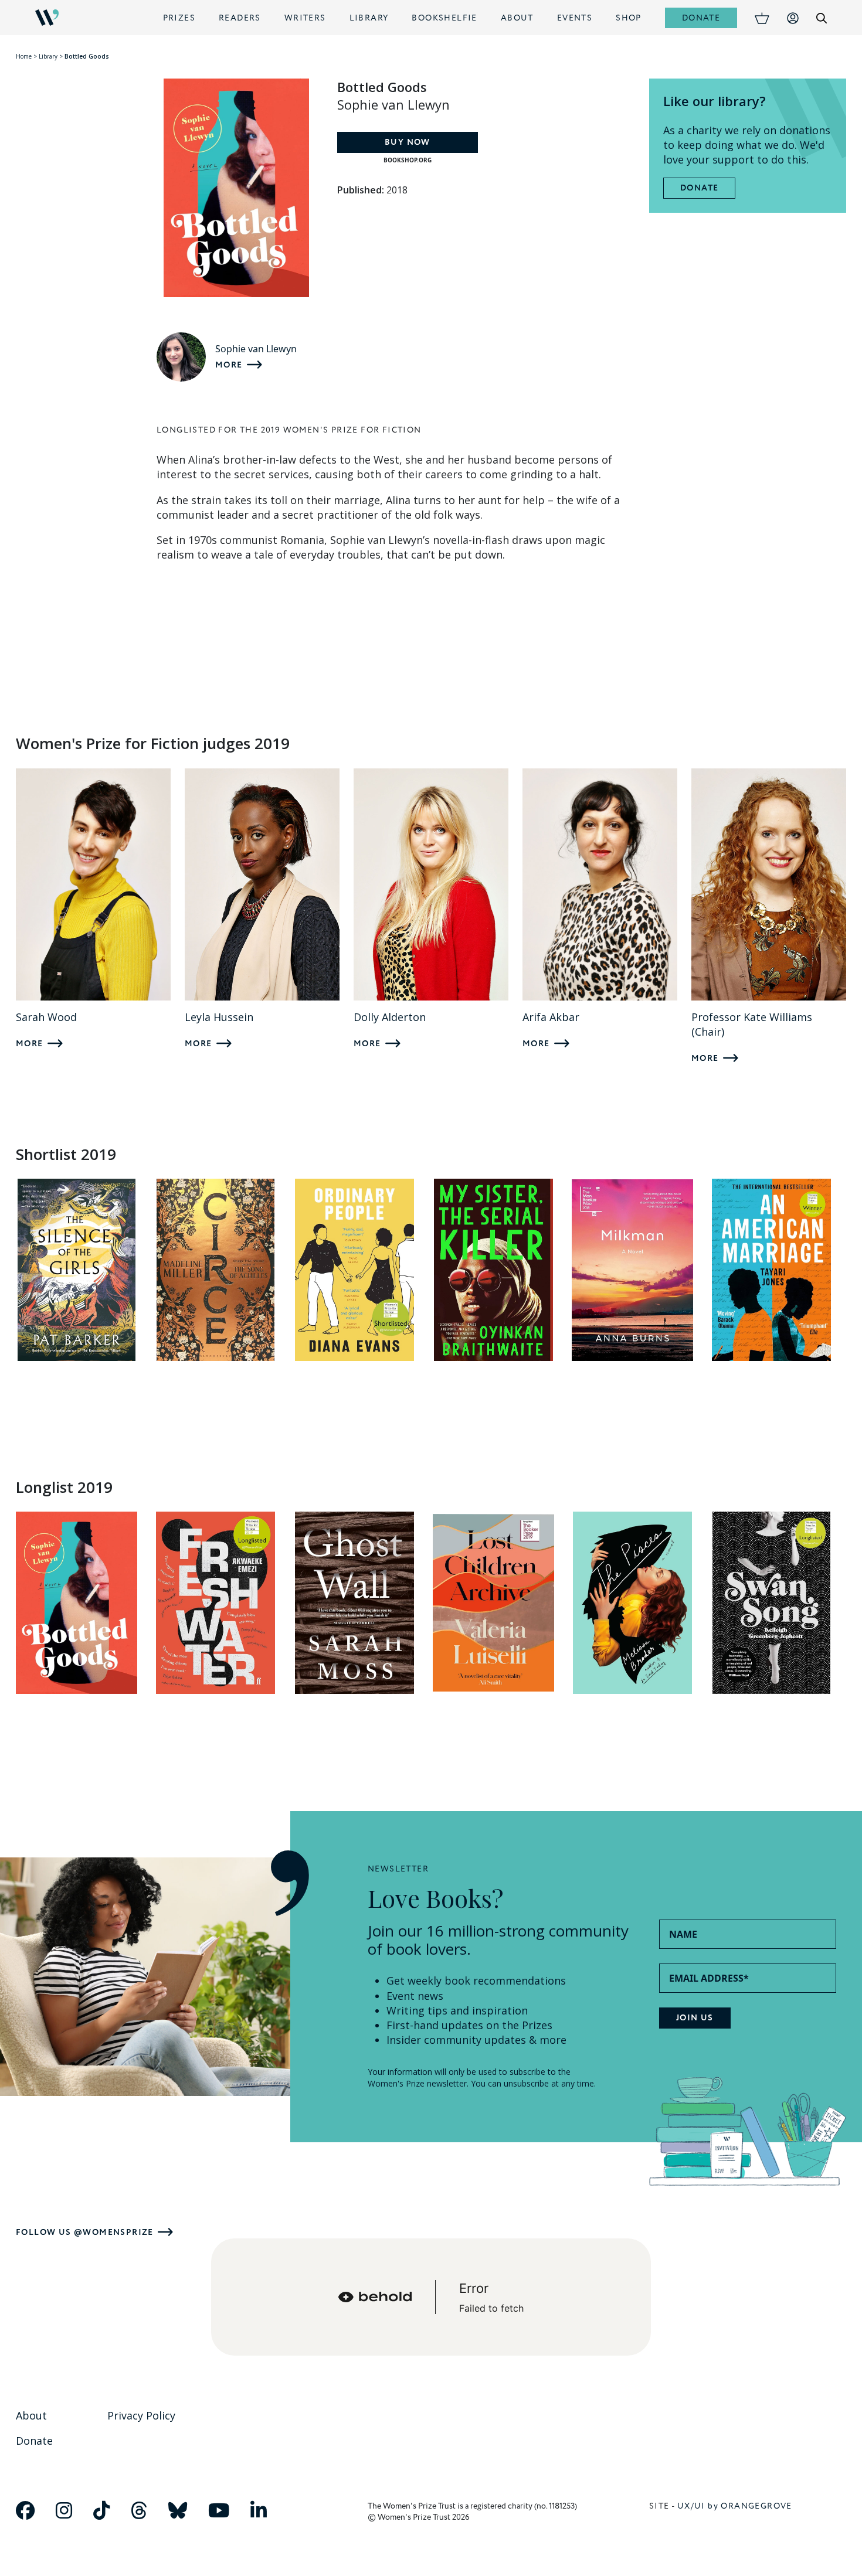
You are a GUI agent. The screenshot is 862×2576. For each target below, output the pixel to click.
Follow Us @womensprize (85, 2232)
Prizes (179, 18)
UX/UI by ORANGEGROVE (735, 2506)
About (517, 18)
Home (24, 56)
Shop (629, 18)
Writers (305, 18)
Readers (240, 18)
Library (369, 18)
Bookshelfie (444, 18)
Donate (701, 18)
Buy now (408, 142)
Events (575, 18)
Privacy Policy (141, 2415)
